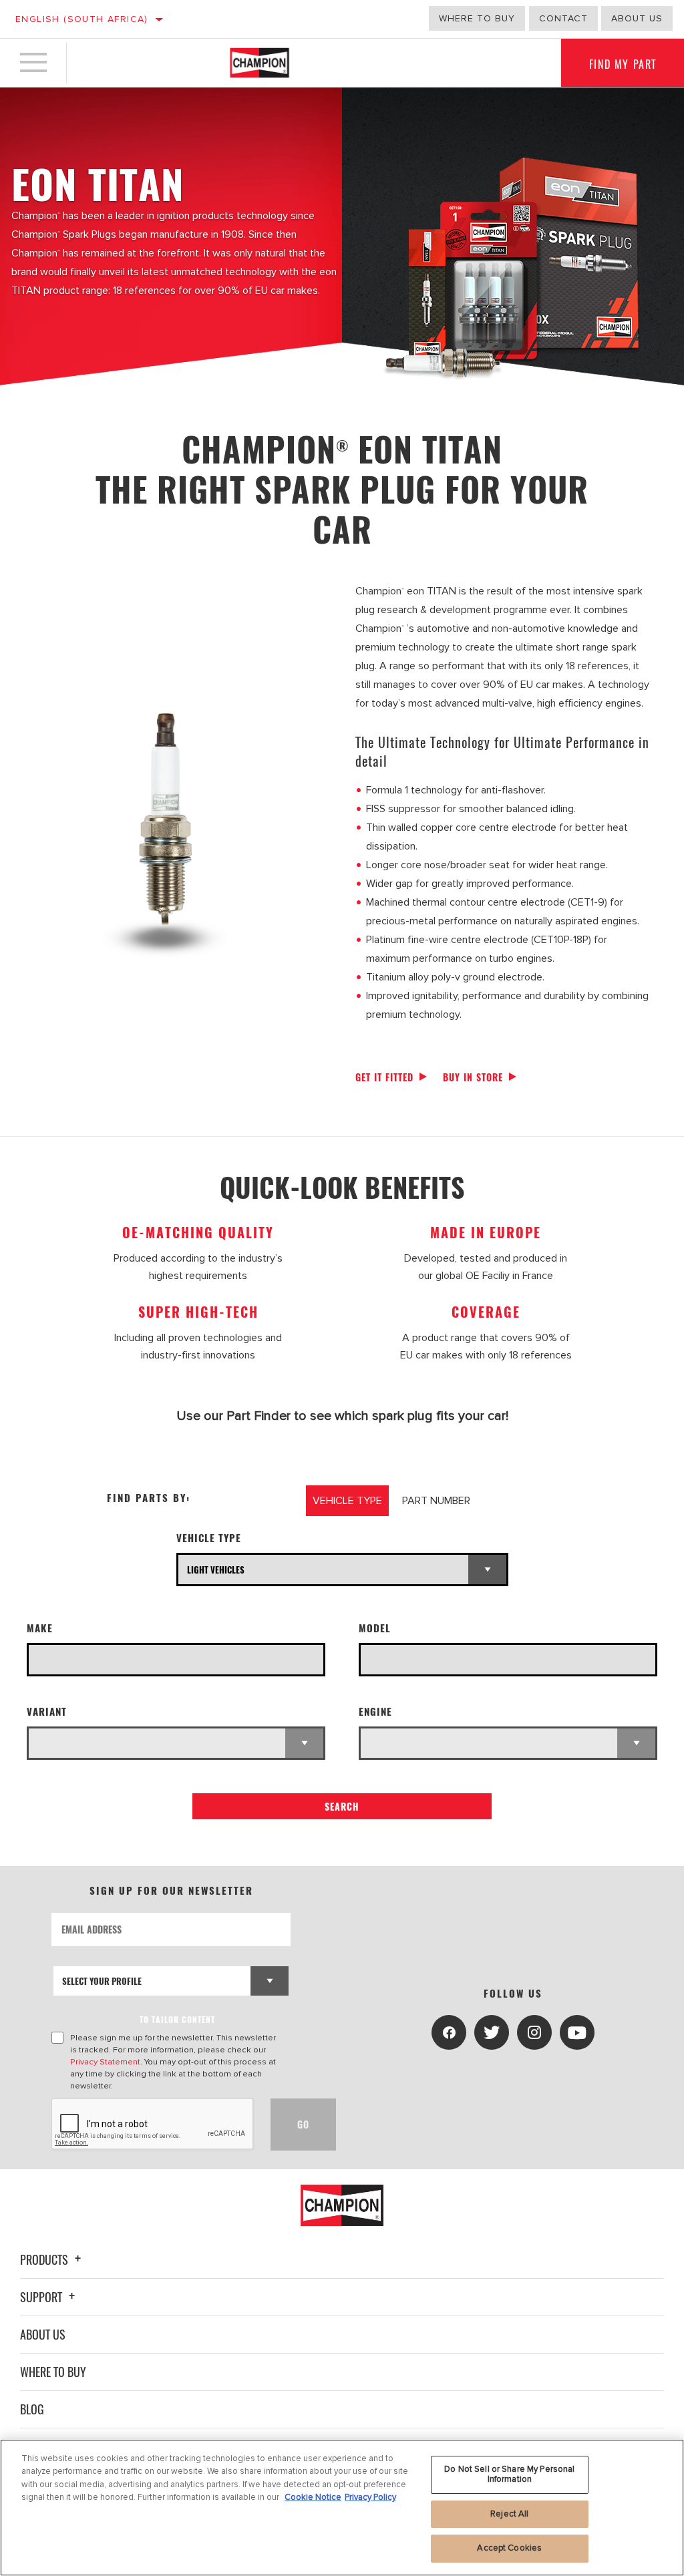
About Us (43, 2334)
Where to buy (477, 18)
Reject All (509, 2514)
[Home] (260, 63)
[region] (342, 2508)
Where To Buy (53, 2372)
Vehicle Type (209, 1538)
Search (342, 1806)
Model (375, 1628)
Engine (375, 1711)
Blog (32, 2409)
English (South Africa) (82, 19)
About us (637, 18)
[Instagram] (534, 2032)
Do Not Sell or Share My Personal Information (509, 2474)
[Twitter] (492, 2032)
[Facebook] (449, 2032)
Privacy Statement (105, 2062)
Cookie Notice (313, 2497)
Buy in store (473, 1077)
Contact (563, 18)
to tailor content (177, 2019)
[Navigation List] (33, 63)
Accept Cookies (509, 2548)
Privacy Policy (370, 2497)
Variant (47, 1711)
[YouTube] (577, 2032)
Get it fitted (384, 1077)
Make (40, 1628)
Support (42, 2297)
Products (45, 2259)
